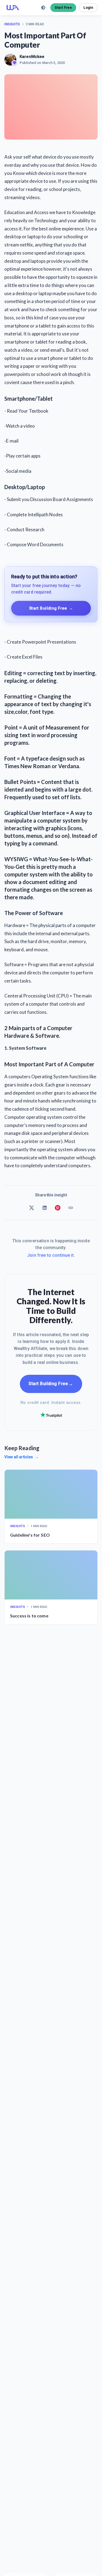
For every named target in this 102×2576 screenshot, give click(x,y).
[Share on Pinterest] (58, 1208)
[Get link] (71, 1208)
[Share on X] (32, 1208)
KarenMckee (32, 57)
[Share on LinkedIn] (45, 1208)
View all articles (21, 1457)
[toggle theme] (43, 8)
